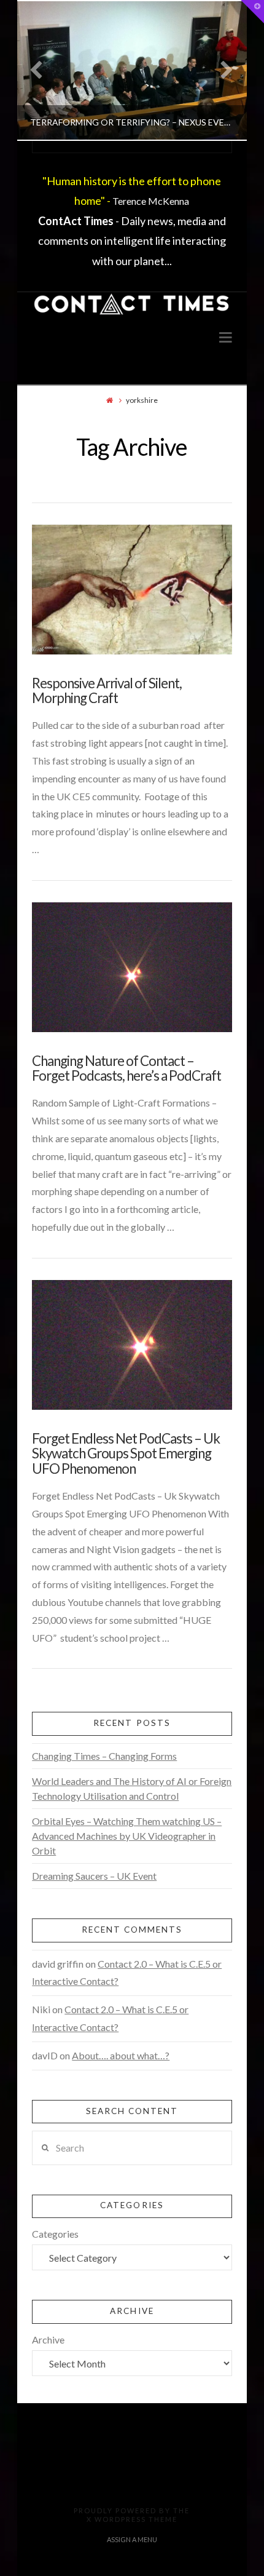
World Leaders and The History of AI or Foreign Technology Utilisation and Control (132, 1788)
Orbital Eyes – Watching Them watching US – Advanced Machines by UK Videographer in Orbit (127, 1836)
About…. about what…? (121, 2055)
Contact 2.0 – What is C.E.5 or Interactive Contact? (127, 1973)
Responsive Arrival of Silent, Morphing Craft (107, 691)
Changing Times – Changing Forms (104, 1756)
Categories (55, 2234)
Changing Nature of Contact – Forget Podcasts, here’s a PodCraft (126, 1068)
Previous (42, 70)
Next (221, 70)
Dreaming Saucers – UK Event (94, 1876)
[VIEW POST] (132, 590)
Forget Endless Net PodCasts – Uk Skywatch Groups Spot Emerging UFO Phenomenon (126, 1453)
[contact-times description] (132, 305)
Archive (48, 2339)
